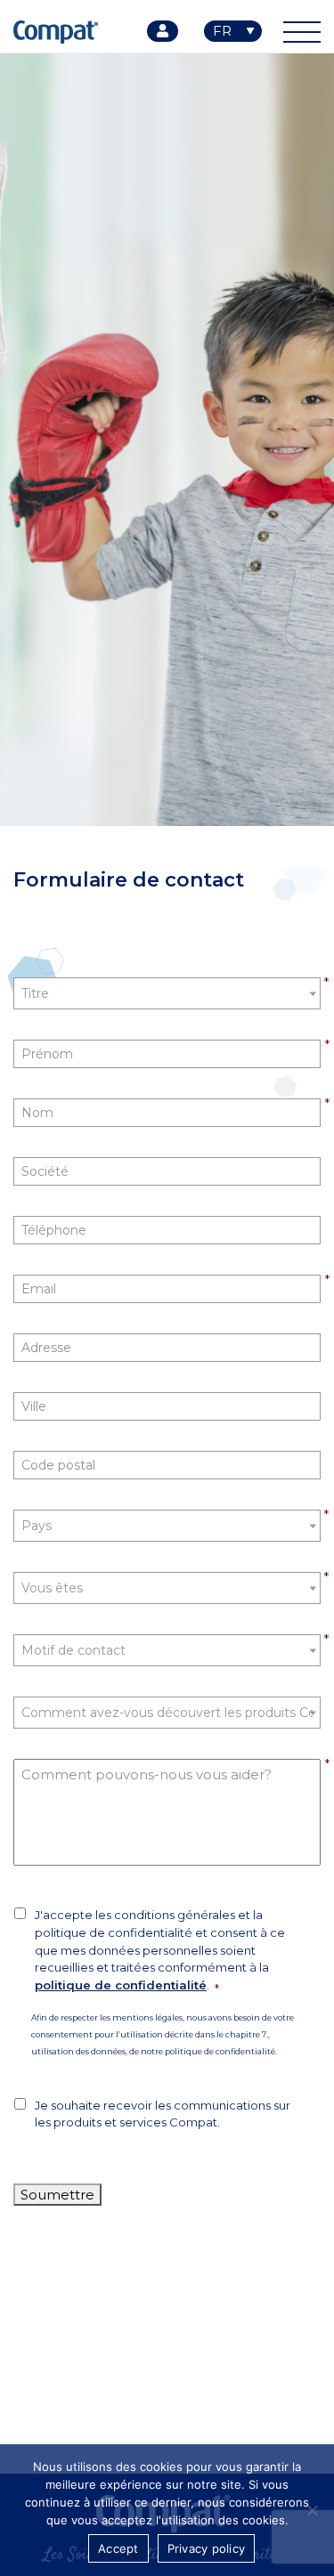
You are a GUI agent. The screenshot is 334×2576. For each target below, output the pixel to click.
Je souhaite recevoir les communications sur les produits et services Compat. (163, 2114)
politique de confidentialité (121, 1985)
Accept (118, 2548)
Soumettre (57, 2195)
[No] (312, 2510)
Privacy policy (207, 2548)
